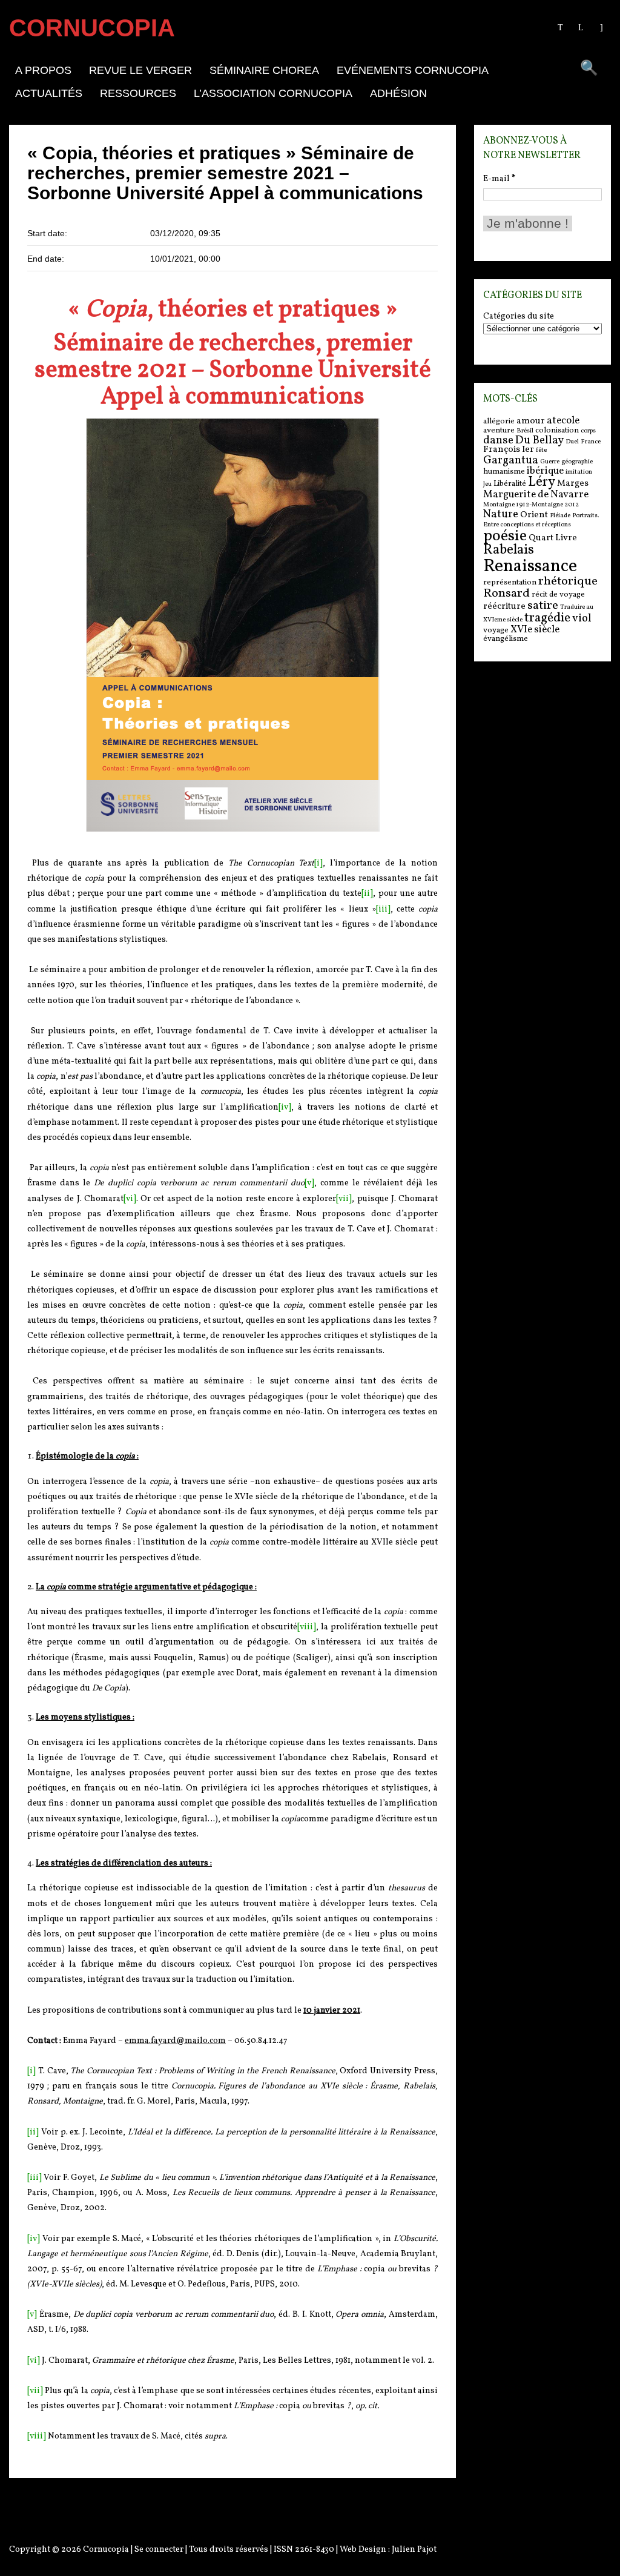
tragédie (547, 618)
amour (531, 421)
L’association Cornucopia (273, 93)
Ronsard (506, 594)
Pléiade (560, 516)
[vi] (130, 1199)
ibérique (545, 471)
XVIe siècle (535, 630)
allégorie (499, 421)
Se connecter (159, 2550)
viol (582, 618)
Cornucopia (106, 2550)
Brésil (525, 431)
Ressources (138, 93)
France (591, 442)
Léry (542, 482)
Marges (573, 484)
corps (588, 431)
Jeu (487, 484)
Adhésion (398, 93)
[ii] (367, 894)
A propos (43, 70)
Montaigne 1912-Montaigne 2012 (531, 505)
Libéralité (510, 484)
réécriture (504, 607)
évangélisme (506, 639)
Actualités (49, 93)
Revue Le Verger (140, 70)
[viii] (307, 1627)
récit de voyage (558, 594)
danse (498, 440)
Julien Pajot (414, 2550)
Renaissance (530, 567)
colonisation (557, 430)
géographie (577, 462)
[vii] (344, 1199)
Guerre (550, 462)
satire (543, 606)
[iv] (285, 1108)
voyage (496, 630)
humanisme (504, 472)
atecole (563, 421)
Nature (501, 514)
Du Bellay (539, 440)
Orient (534, 515)
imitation (579, 472)
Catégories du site (519, 317)
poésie (505, 536)
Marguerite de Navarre (536, 495)
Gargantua (511, 460)
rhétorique (568, 581)
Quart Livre (553, 538)
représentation (510, 582)
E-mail (499, 179)
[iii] (383, 909)
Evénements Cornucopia (413, 70)
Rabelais (509, 550)
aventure (499, 430)
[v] (309, 1183)
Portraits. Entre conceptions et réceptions (541, 520)
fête (541, 450)
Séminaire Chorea (264, 70)
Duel (572, 442)
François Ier (509, 450)
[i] (318, 863)
